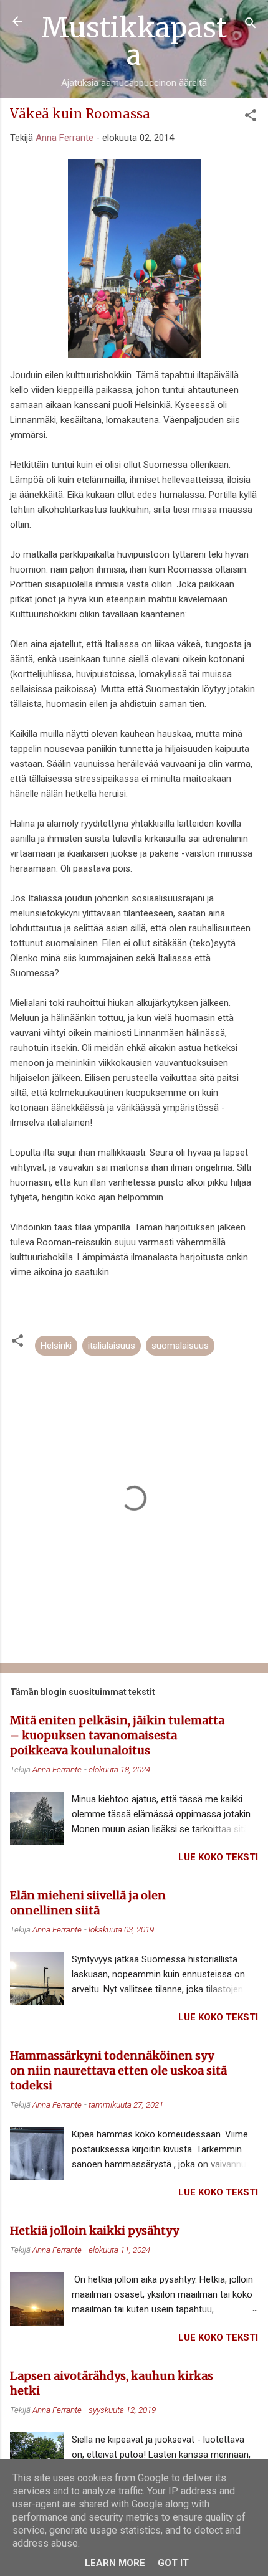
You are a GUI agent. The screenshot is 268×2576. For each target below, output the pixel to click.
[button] (251, 117)
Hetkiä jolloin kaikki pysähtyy (94, 2231)
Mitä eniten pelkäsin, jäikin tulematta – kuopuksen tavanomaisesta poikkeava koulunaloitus (117, 1735)
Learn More (115, 2563)
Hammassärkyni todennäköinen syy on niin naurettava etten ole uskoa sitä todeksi (118, 2070)
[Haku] (251, 25)
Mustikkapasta (134, 41)
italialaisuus (112, 1346)
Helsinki (56, 1346)
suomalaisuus (180, 1346)
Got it (173, 2563)
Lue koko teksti (218, 1857)
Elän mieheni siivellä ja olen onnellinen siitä (88, 1903)
